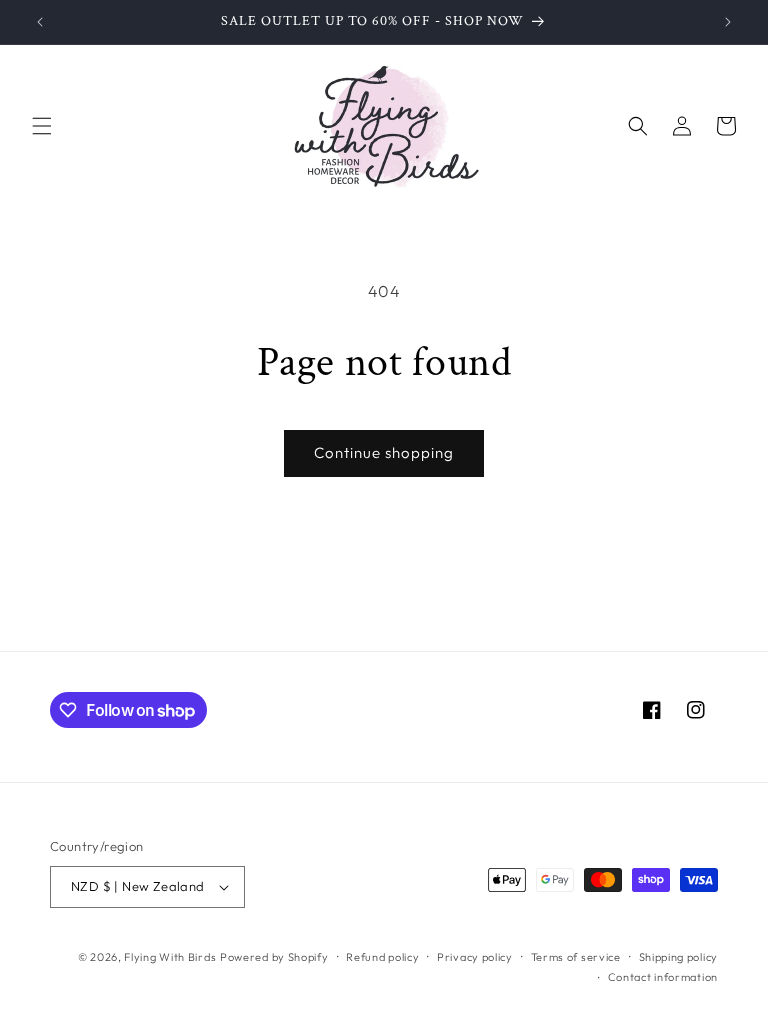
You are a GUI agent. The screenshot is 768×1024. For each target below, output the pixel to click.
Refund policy (382, 957)
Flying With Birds (170, 957)
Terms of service (576, 957)
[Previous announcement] (40, 22)
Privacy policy (475, 957)
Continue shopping (384, 452)
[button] (42, 126)
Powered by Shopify (274, 957)
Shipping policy (679, 957)
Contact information (663, 977)
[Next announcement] (728, 22)
